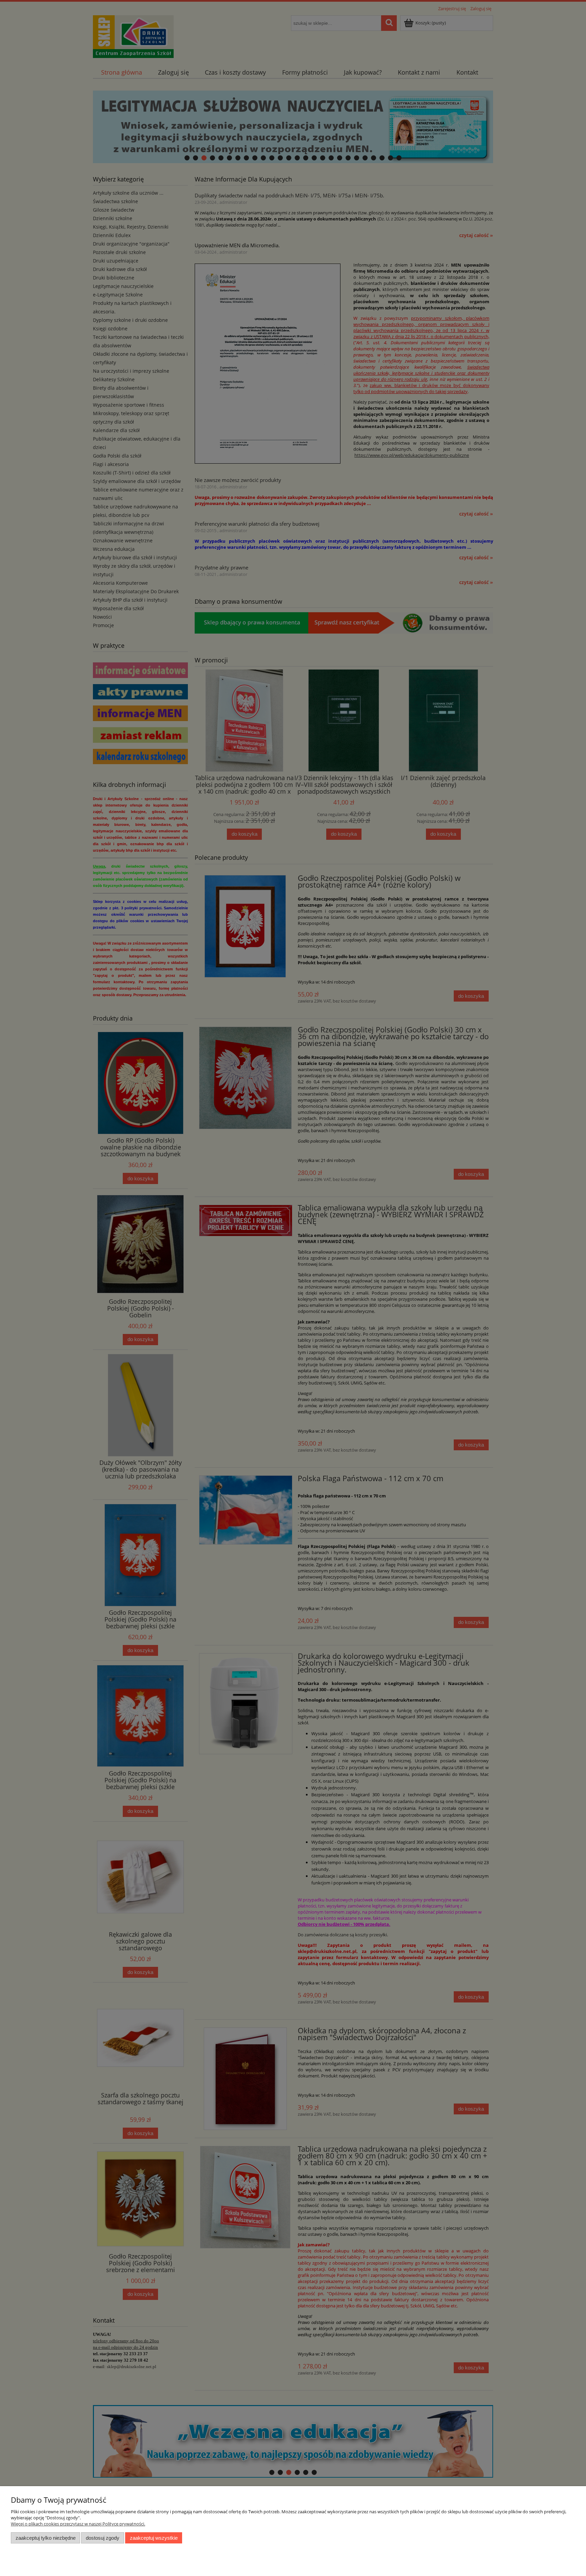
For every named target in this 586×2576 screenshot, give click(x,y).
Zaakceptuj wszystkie (154, 2538)
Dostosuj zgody (103, 2538)
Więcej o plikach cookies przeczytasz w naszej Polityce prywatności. (78, 2524)
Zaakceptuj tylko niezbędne (46, 2538)
